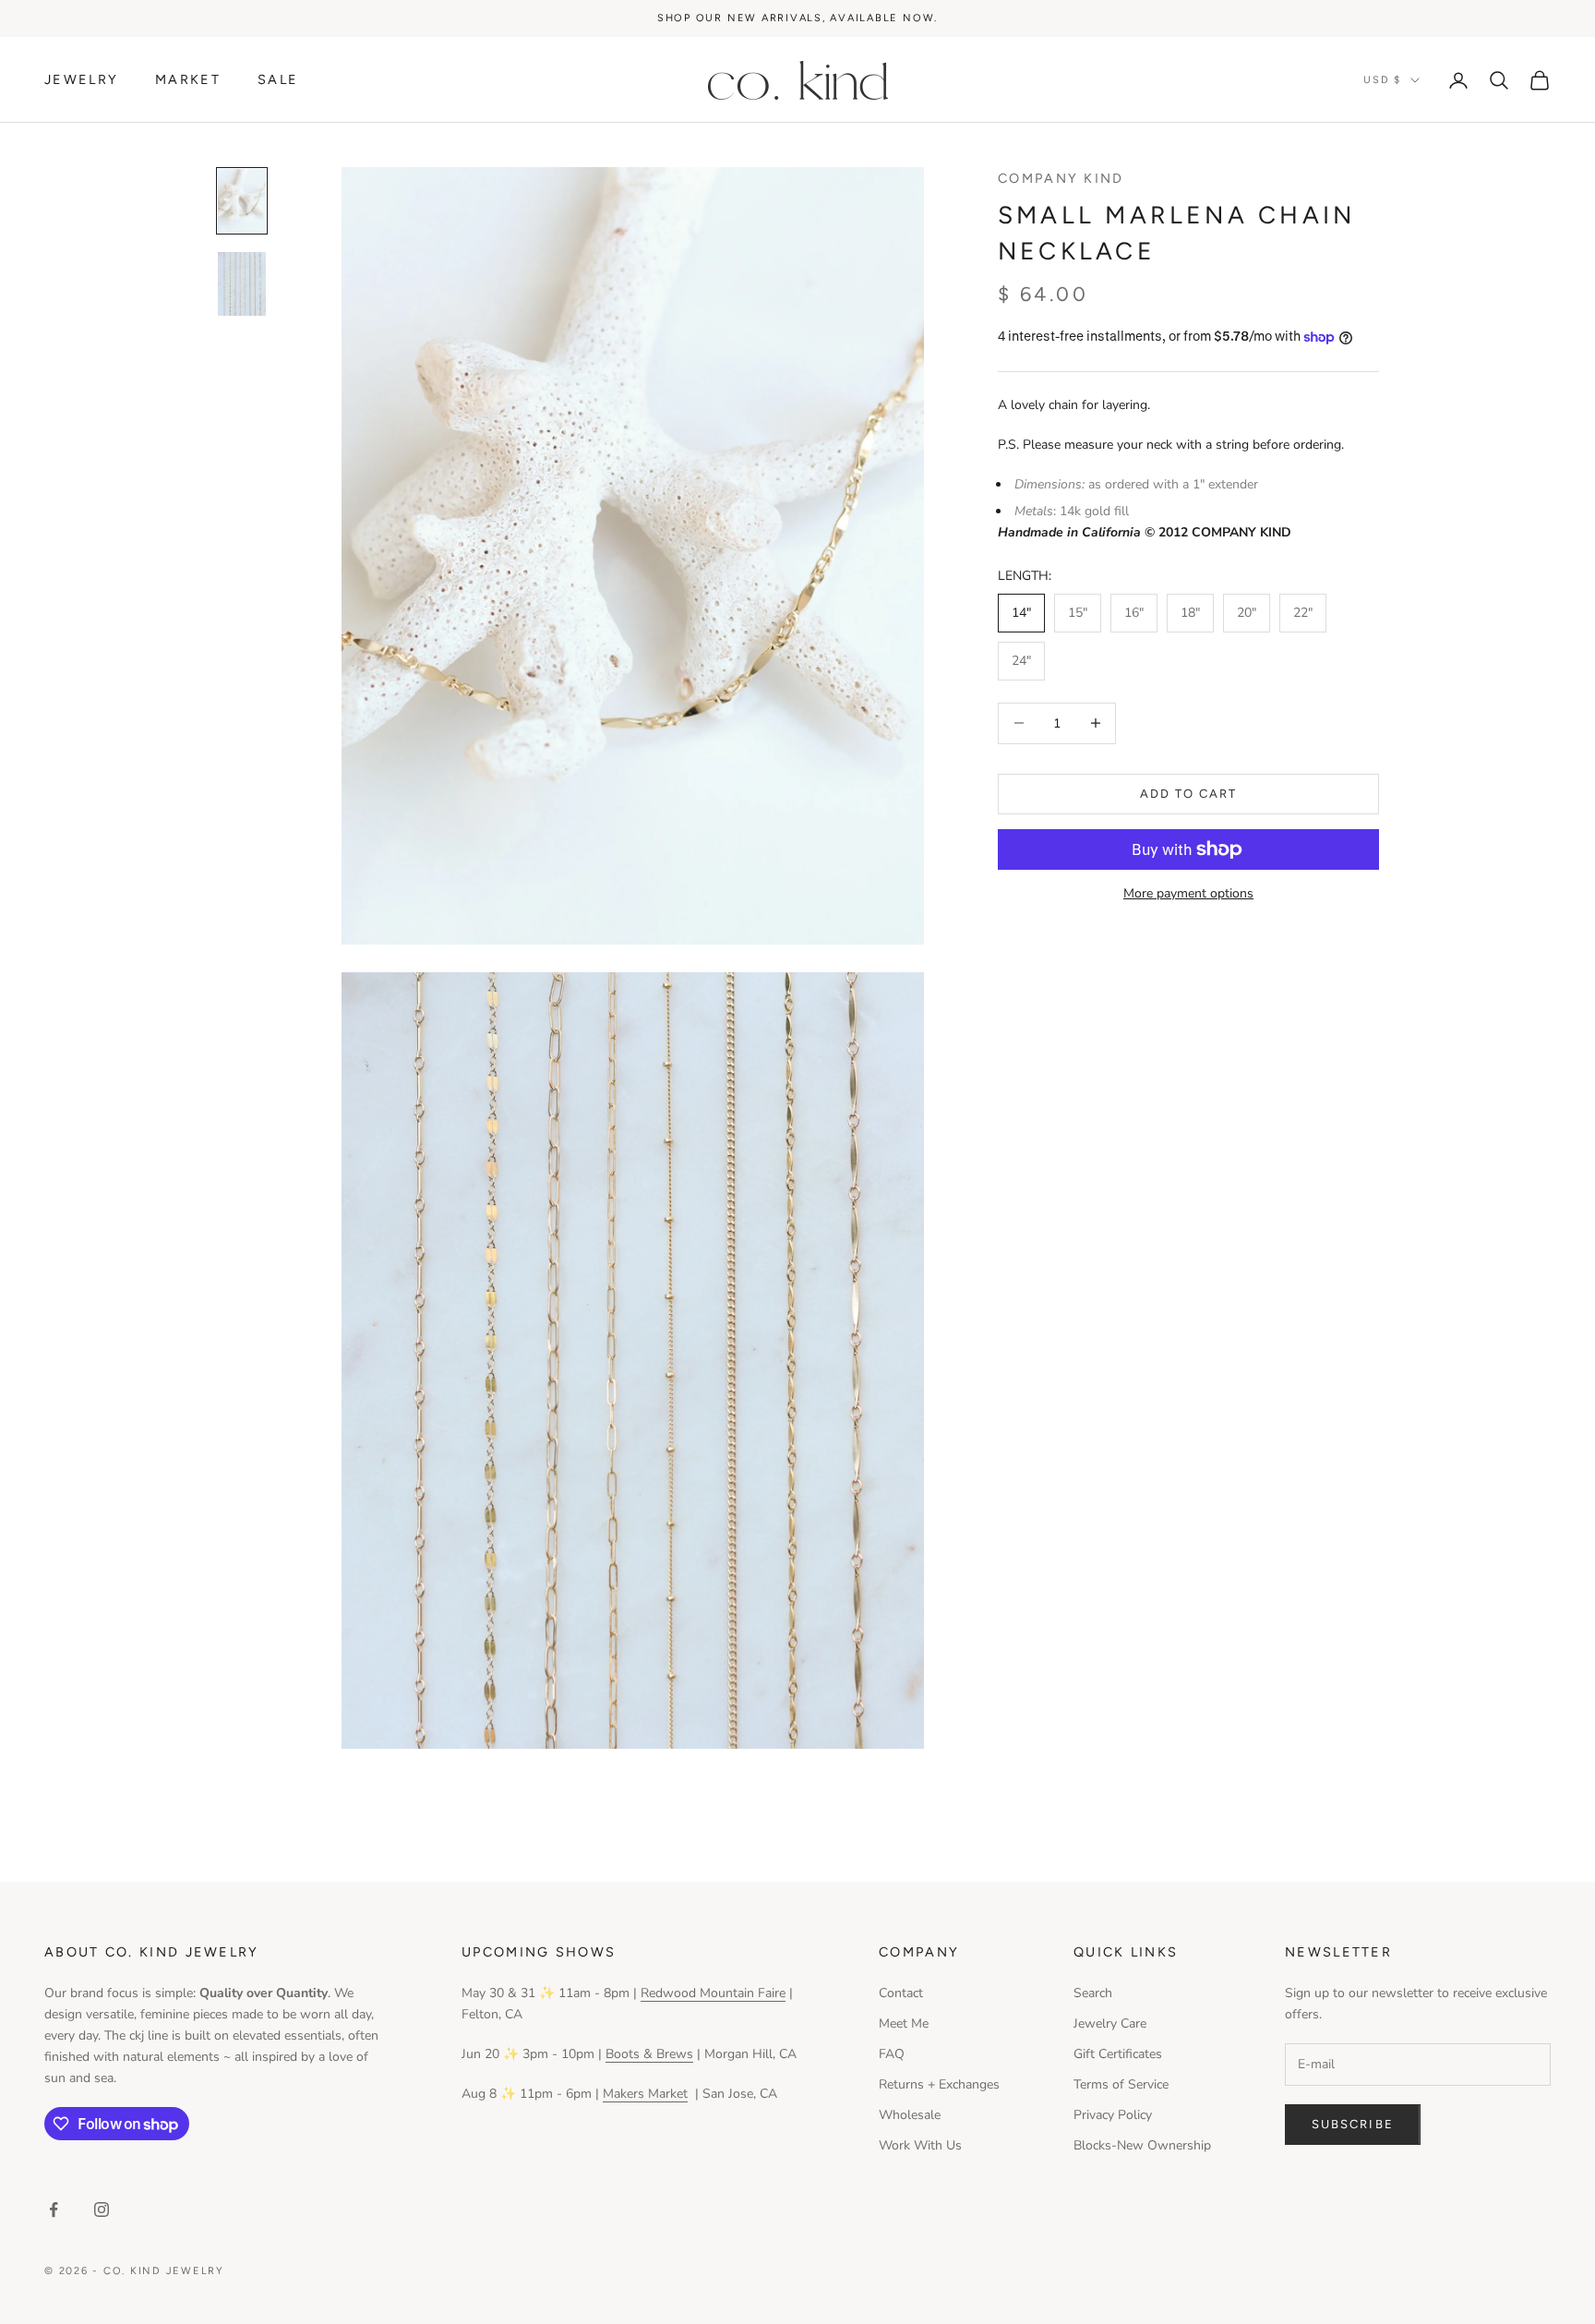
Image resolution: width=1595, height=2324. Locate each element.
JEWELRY (81, 79)
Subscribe (1353, 2124)
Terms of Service (1121, 2084)
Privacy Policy (1113, 2115)
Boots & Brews (649, 2054)
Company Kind (1061, 178)
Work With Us (920, 2145)
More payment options (1188, 893)
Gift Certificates (1118, 2054)
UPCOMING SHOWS (539, 1952)
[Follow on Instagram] (102, 2210)
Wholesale (910, 2115)
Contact (901, 1993)
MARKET (188, 79)
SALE (278, 79)
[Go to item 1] (242, 201)
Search (1093, 1993)
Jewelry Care (1110, 2023)
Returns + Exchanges (939, 2084)
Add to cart (1189, 794)
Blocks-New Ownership (1142, 2145)
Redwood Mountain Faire (713, 1993)
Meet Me (904, 2023)
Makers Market (645, 2094)
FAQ (892, 2054)
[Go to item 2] (242, 284)
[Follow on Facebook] (54, 2210)
